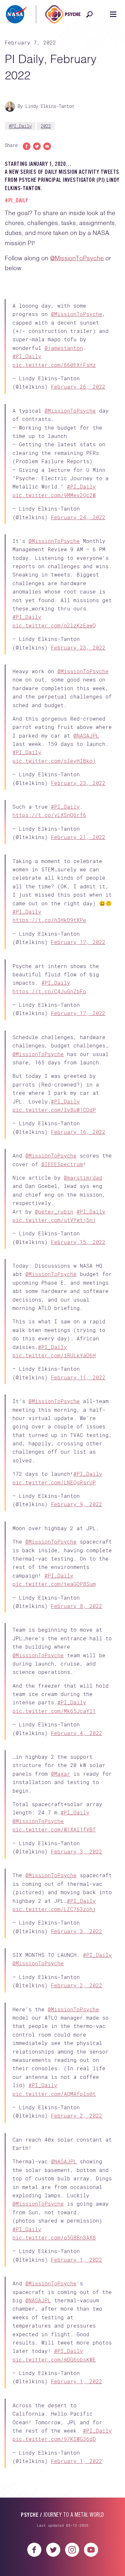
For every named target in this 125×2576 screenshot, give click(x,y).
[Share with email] (47, 146)
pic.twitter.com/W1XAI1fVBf (54, 1968)
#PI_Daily (20, 126)
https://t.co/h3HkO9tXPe (49, 976)
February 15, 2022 (78, 1329)
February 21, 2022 (78, 883)
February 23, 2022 (78, 673)
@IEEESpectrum (62, 1251)
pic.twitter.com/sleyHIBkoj (54, 797)
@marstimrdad (83, 1265)
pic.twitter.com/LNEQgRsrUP (54, 1590)
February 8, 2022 (77, 1724)
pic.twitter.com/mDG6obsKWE (54, 2549)
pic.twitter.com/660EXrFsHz (54, 370)
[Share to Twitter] (37, 146)
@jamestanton (64, 353)
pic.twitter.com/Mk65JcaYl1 (54, 1839)
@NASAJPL (86, 771)
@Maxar (61, 1912)
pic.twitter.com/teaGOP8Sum (54, 1702)
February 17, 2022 (78, 998)
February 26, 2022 (78, 392)
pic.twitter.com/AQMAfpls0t (54, 2263)
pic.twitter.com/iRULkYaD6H (54, 1453)
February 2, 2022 (77, 2144)
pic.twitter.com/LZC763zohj (54, 2058)
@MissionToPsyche (77, 258)
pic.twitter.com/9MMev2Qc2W (54, 510)
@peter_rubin (54, 1299)
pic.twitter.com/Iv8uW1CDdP (54, 1187)
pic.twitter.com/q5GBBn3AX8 (54, 2417)
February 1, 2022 (77, 2439)
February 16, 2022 (78, 1209)
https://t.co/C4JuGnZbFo (49, 1058)
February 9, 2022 (77, 1612)
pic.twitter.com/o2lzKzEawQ (54, 651)
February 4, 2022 (77, 1861)
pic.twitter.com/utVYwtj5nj (54, 1307)
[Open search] (89, 14)
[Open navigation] (113, 14)
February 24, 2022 (78, 533)
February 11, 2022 (78, 1475)
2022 (46, 126)
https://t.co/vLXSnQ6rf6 (49, 861)
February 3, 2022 (77, 1990)
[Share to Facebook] (27, 146)
